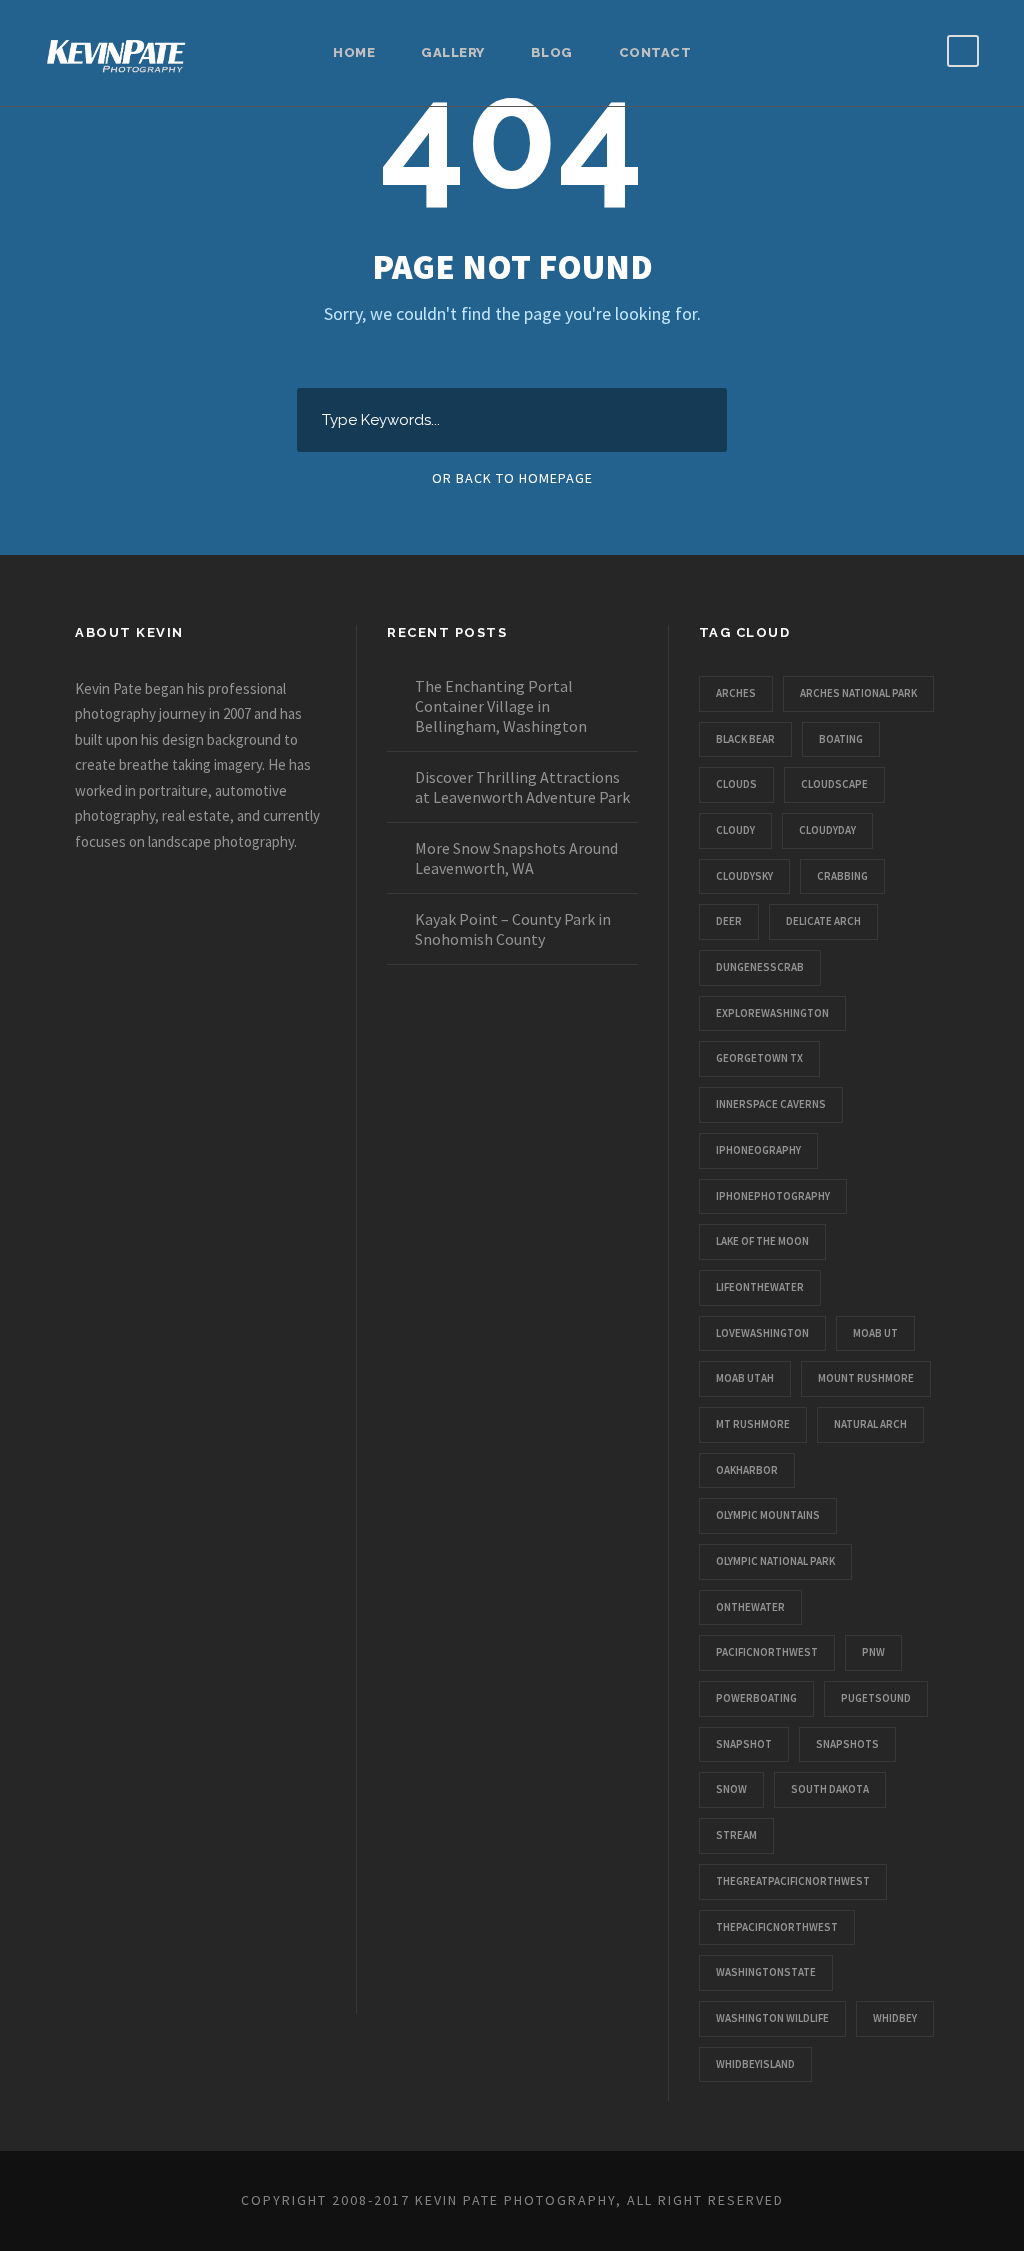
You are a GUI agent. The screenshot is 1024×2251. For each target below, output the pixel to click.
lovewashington (762, 1333)
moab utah (745, 1378)
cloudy (735, 830)
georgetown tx (759, 1058)
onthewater (750, 1607)
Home (354, 52)
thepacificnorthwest (777, 1927)
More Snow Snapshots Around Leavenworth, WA (516, 858)
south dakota (830, 1789)
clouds (736, 784)
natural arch (870, 1424)
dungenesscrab (760, 967)
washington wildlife (772, 2018)
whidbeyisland (755, 2064)
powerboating (756, 1698)
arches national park (858, 693)
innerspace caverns (771, 1104)
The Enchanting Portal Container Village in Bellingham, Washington (501, 706)
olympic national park (775, 1561)
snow (731, 1789)
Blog (552, 52)
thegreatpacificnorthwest (793, 1881)
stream (736, 1835)
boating (841, 739)
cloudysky (744, 876)
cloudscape (834, 784)
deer (729, 921)
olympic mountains (768, 1515)
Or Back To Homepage (512, 478)
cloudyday (827, 830)
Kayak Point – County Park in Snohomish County (513, 929)
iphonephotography (773, 1196)
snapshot (744, 1744)
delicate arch (823, 921)
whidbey (895, 2018)
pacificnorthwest (767, 1652)
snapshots (847, 1744)
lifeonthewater (760, 1287)
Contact (655, 52)
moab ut (875, 1333)
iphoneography (758, 1150)
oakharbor (747, 1470)
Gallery (453, 52)
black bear (745, 739)
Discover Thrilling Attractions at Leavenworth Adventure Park (522, 787)
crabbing (842, 876)
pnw (873, 1652)
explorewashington (772, 1013)
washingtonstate (766, 1972)
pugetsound (876, 1698)
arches (736, 693)
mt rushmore (753, 1424)
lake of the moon (762, 1241)
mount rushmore (866, 1378)
